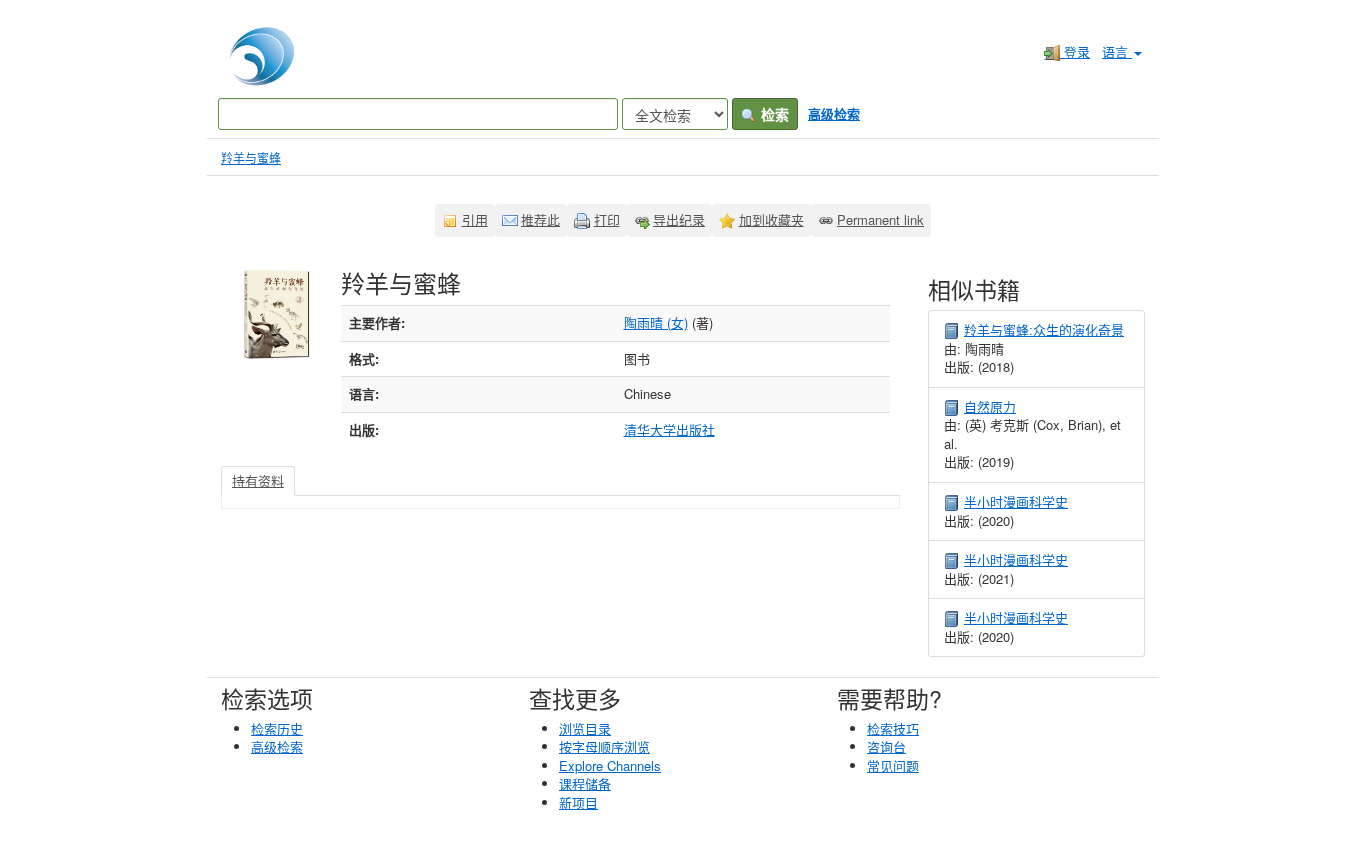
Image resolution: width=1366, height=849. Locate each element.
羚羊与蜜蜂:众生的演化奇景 (1044, 329)
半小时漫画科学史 (1016, 501)
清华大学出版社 (669, 429)
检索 (773, 114)
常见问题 (893, 765)
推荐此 (540, 219)
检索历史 (277, 728)
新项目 (578, 802)
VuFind (255, 56)
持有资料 (258, 480)
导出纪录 (679, 219)
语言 (1117, 51)
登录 (1075, 51)
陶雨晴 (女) (656, 322)
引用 (475, 219)
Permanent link (880, 219)
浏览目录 (585, 728)
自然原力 (990, 406)
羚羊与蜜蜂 (251, 157)
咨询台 (886, 746)
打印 (607, 219)
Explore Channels (610, 765)
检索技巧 (893, 728)
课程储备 (585, 783)
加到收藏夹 (771, 219)
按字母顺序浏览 (604, 746)
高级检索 (834, 113)
